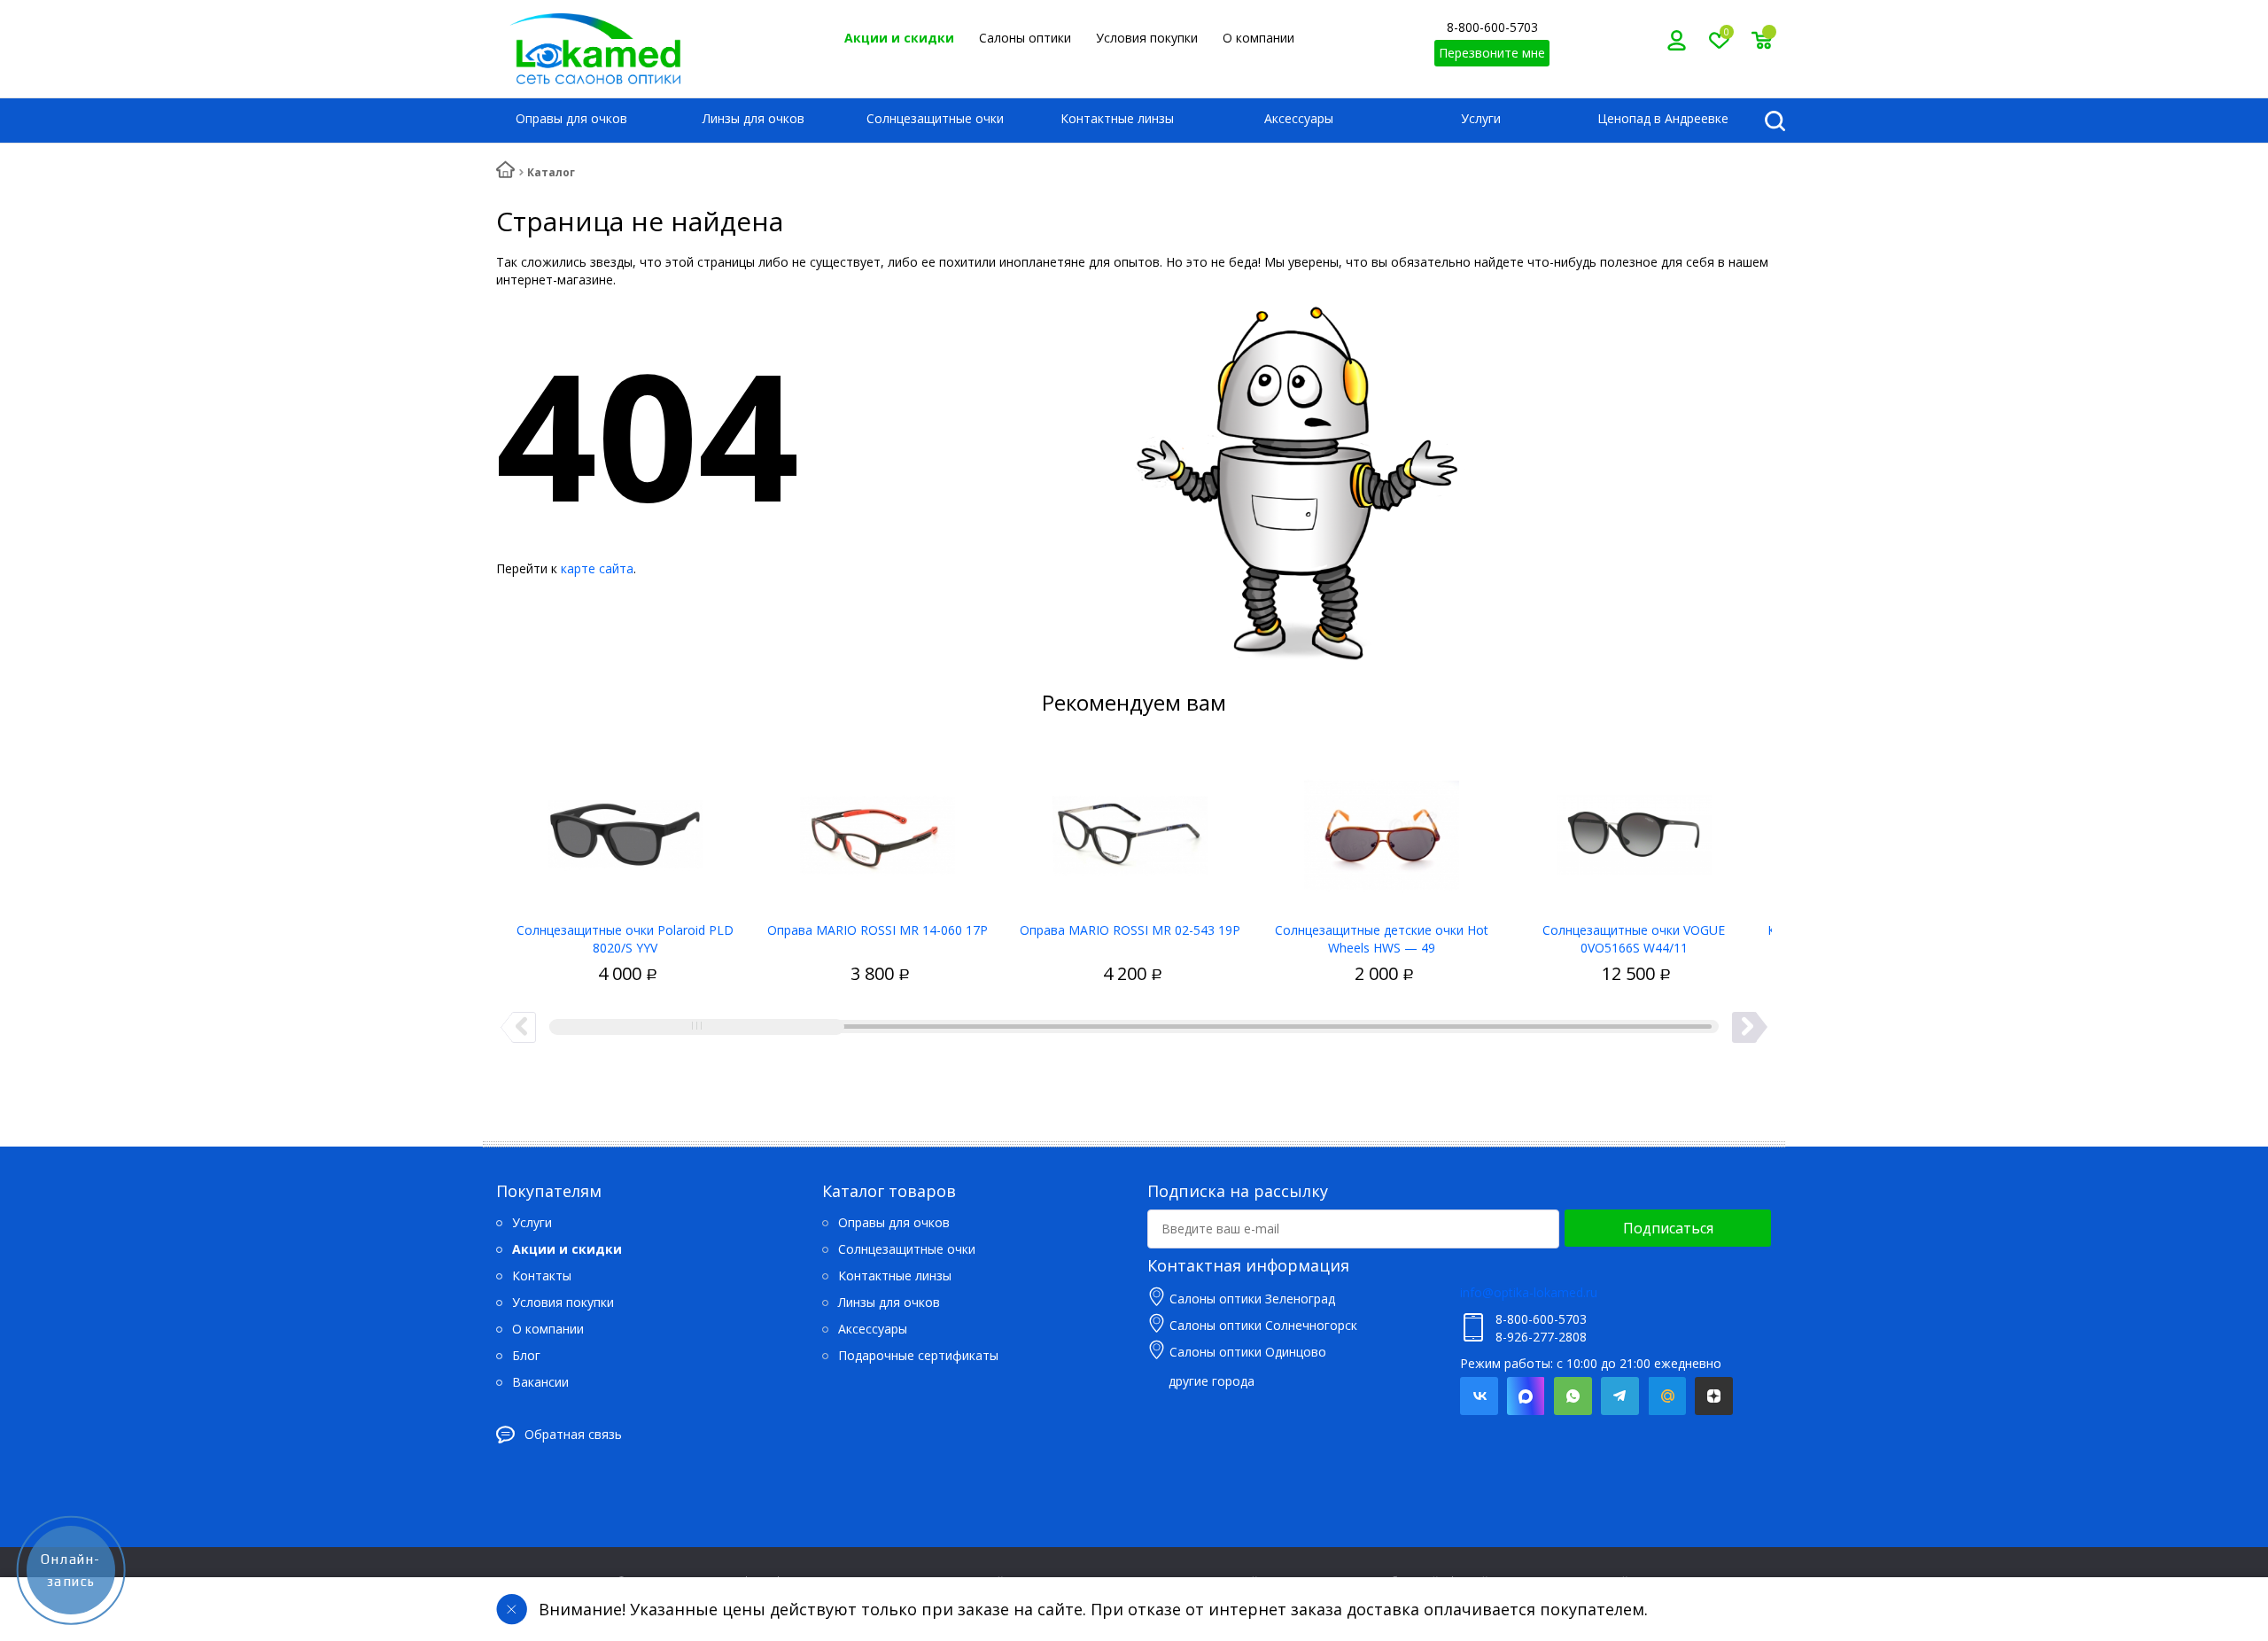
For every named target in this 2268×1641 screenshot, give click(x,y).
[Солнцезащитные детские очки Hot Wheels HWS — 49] (1382, 828)
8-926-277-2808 (1541, 1337)
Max (1526, 1396)
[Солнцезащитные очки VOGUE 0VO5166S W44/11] (1634, 828)
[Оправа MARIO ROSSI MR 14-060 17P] (878, 828)
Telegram (1620, 1396)
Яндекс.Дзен (1714, 1396)
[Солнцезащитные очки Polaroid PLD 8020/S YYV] (625, 828)
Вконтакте (1479, 1396)
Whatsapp (1573, 1396)
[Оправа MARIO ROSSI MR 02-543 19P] (1130, 828)
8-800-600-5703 (1492, 27)
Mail (1667, 1396)
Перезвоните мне (1492, 53)
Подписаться (1668, 1228)
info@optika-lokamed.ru (1529, 1292)
